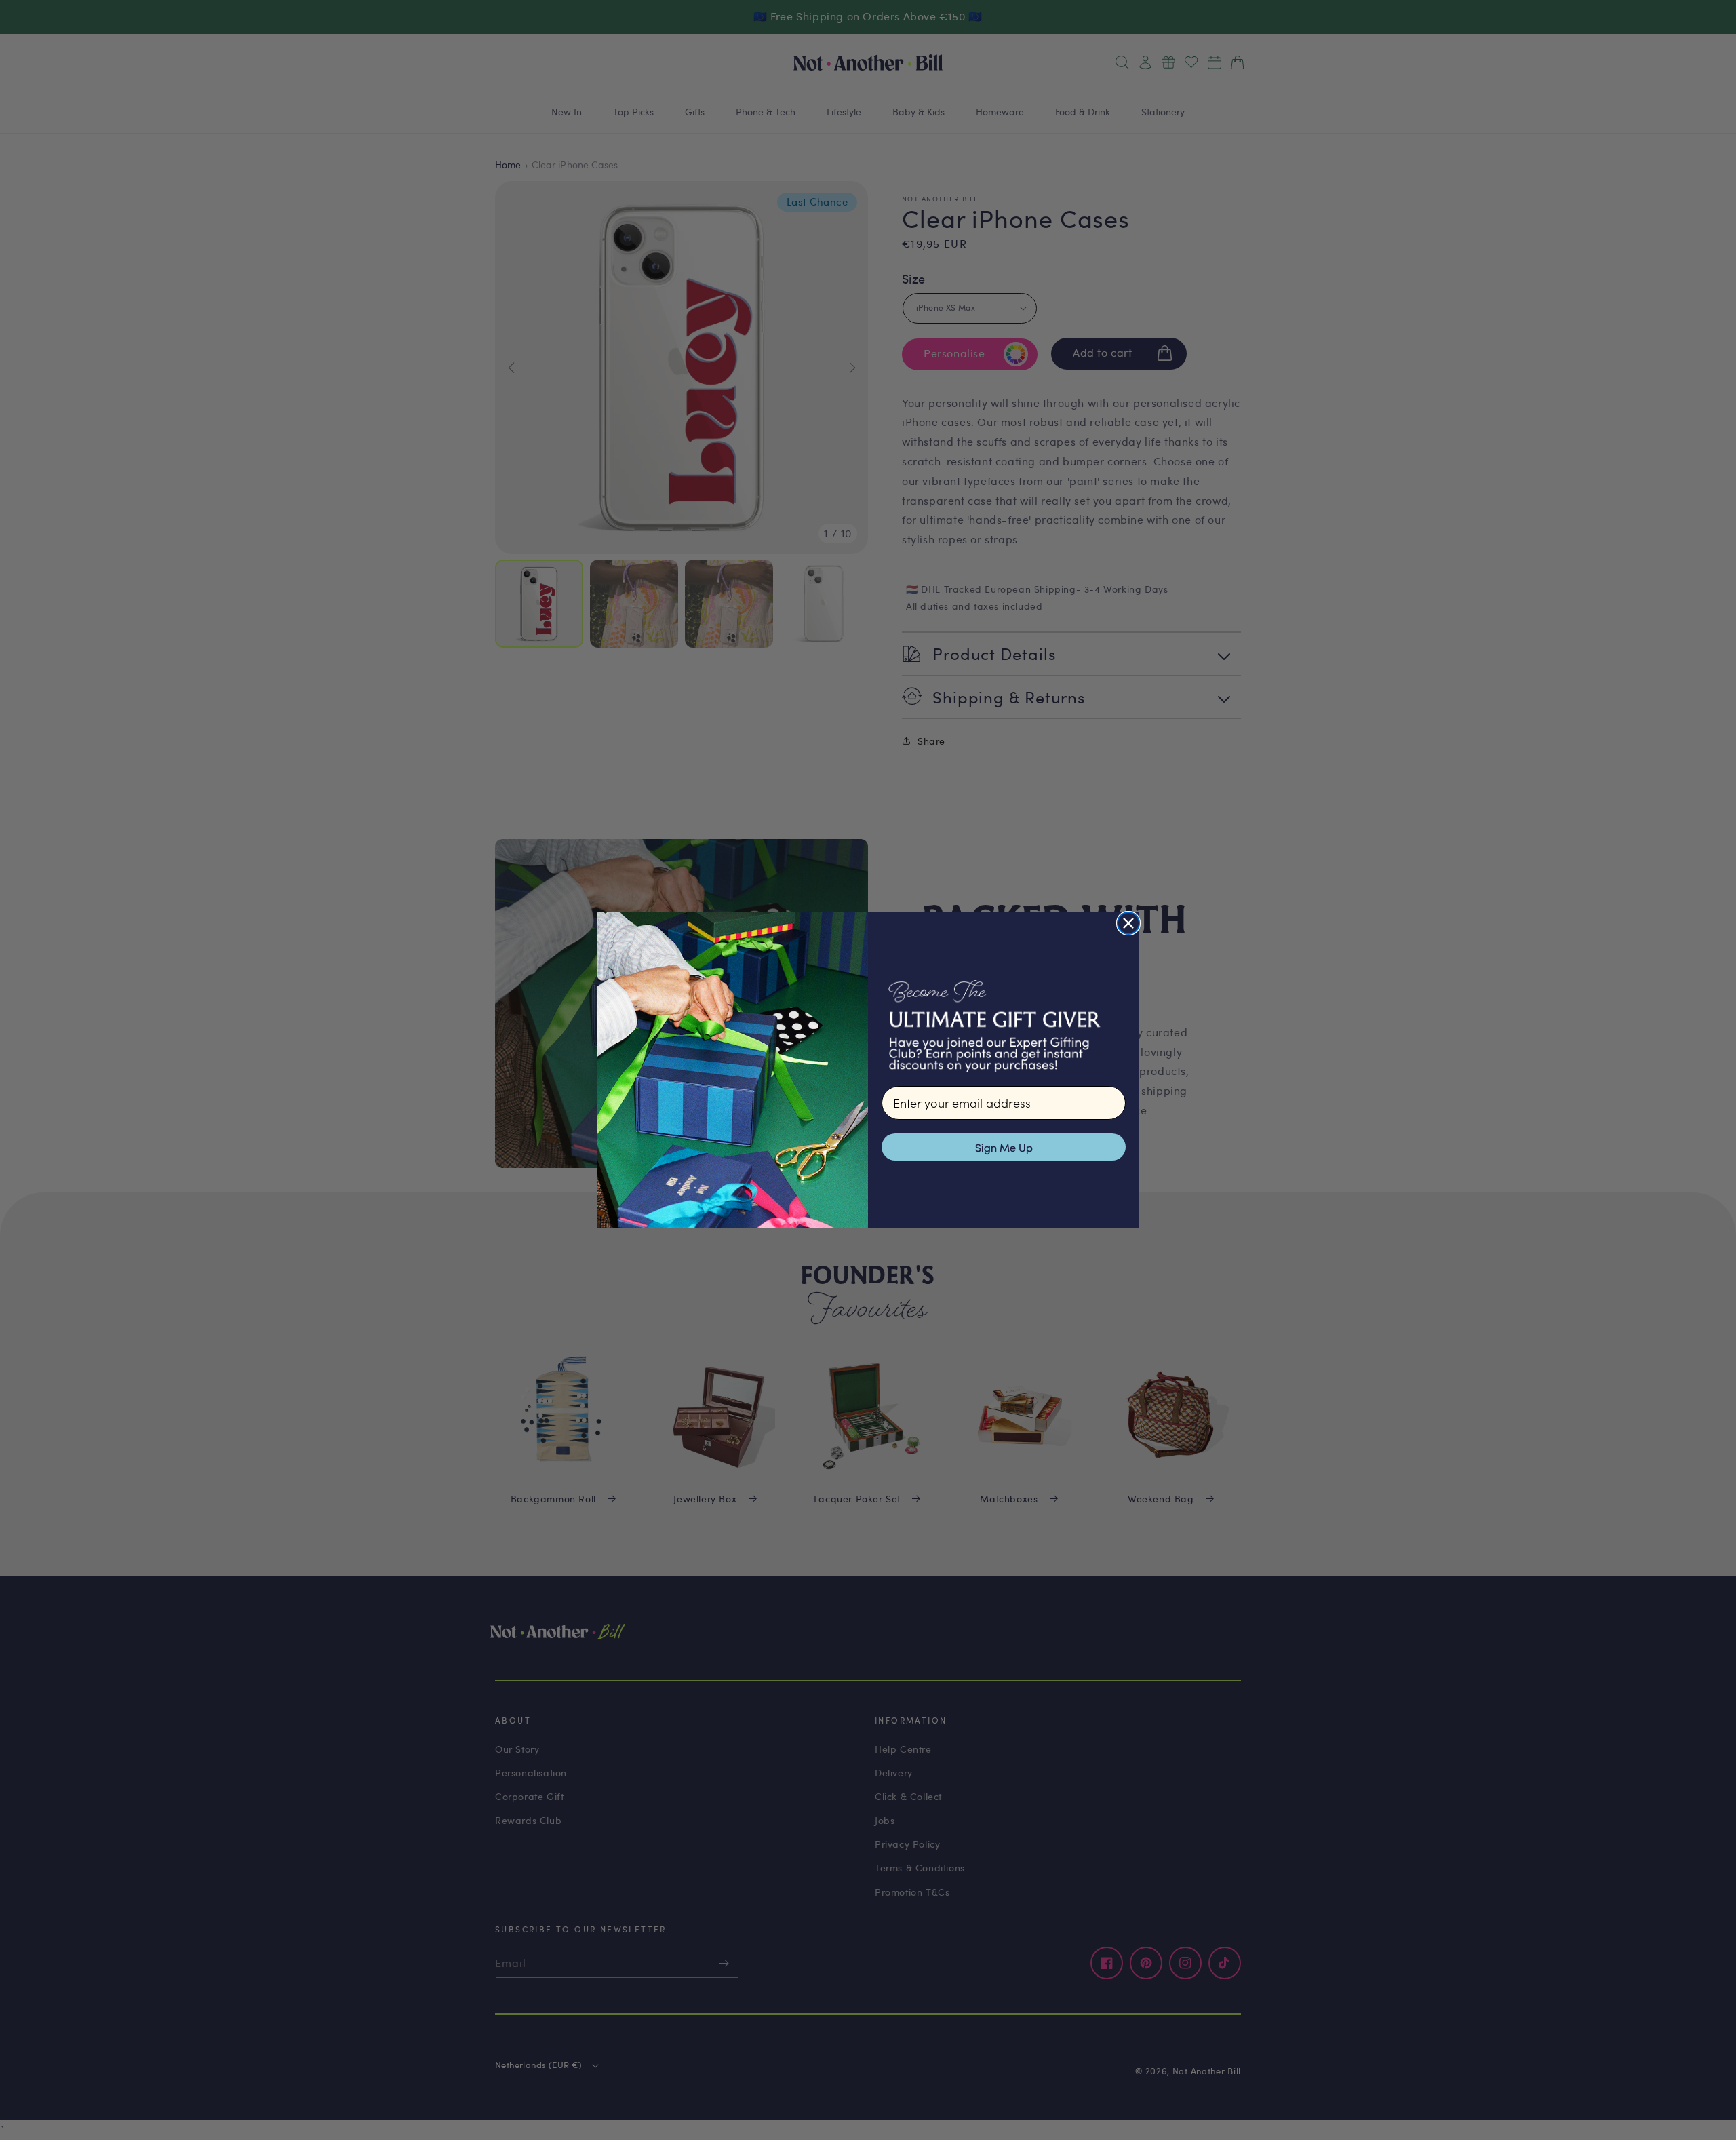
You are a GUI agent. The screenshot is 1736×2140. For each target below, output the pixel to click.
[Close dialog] (1128, 923)
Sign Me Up (1004, 1147)
